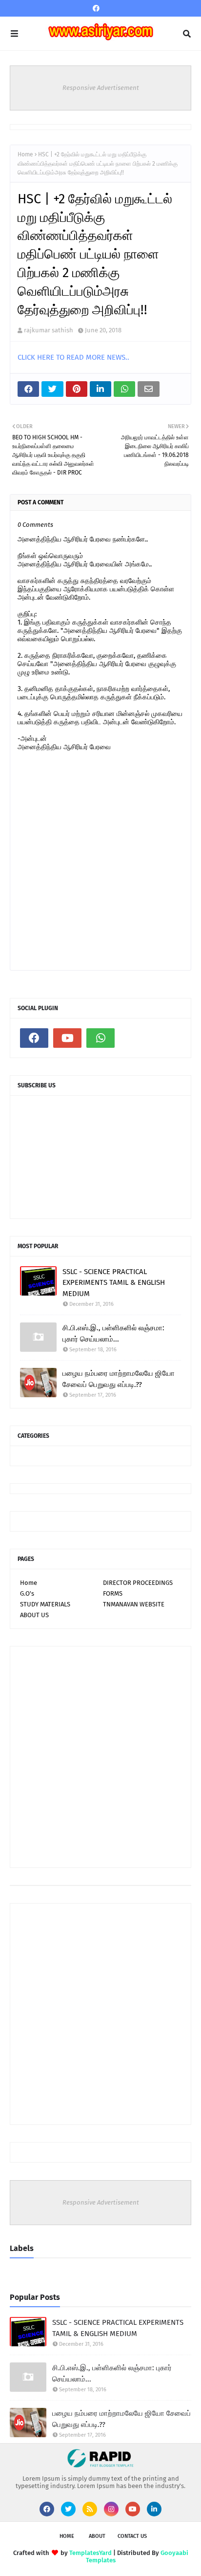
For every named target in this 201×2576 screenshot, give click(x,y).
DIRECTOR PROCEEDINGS (138, 1583)
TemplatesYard (90, 2553)
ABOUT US (34, 1615)
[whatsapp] (100, 1038)
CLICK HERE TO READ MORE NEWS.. (73, 357)
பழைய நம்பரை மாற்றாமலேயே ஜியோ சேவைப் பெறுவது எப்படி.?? (119, 1379)
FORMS (113, 1593)
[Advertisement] (100, 1757)
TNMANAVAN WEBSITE (134, 1604)
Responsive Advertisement (101, 88)
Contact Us (132, 2536)
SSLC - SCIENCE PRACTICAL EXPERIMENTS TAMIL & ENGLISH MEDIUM (114, 1283)
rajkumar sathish (49, 330)
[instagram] (111, 2509)
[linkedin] (154, 2509)
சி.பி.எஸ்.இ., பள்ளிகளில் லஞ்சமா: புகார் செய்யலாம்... (113, 1333)
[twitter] (68, 2509)
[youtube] (67, 1038)
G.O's (27, 1593)
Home (25, 154)
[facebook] (96, 9)
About (97, 2536)
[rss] (90, 2509)
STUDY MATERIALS (45, 1604)
